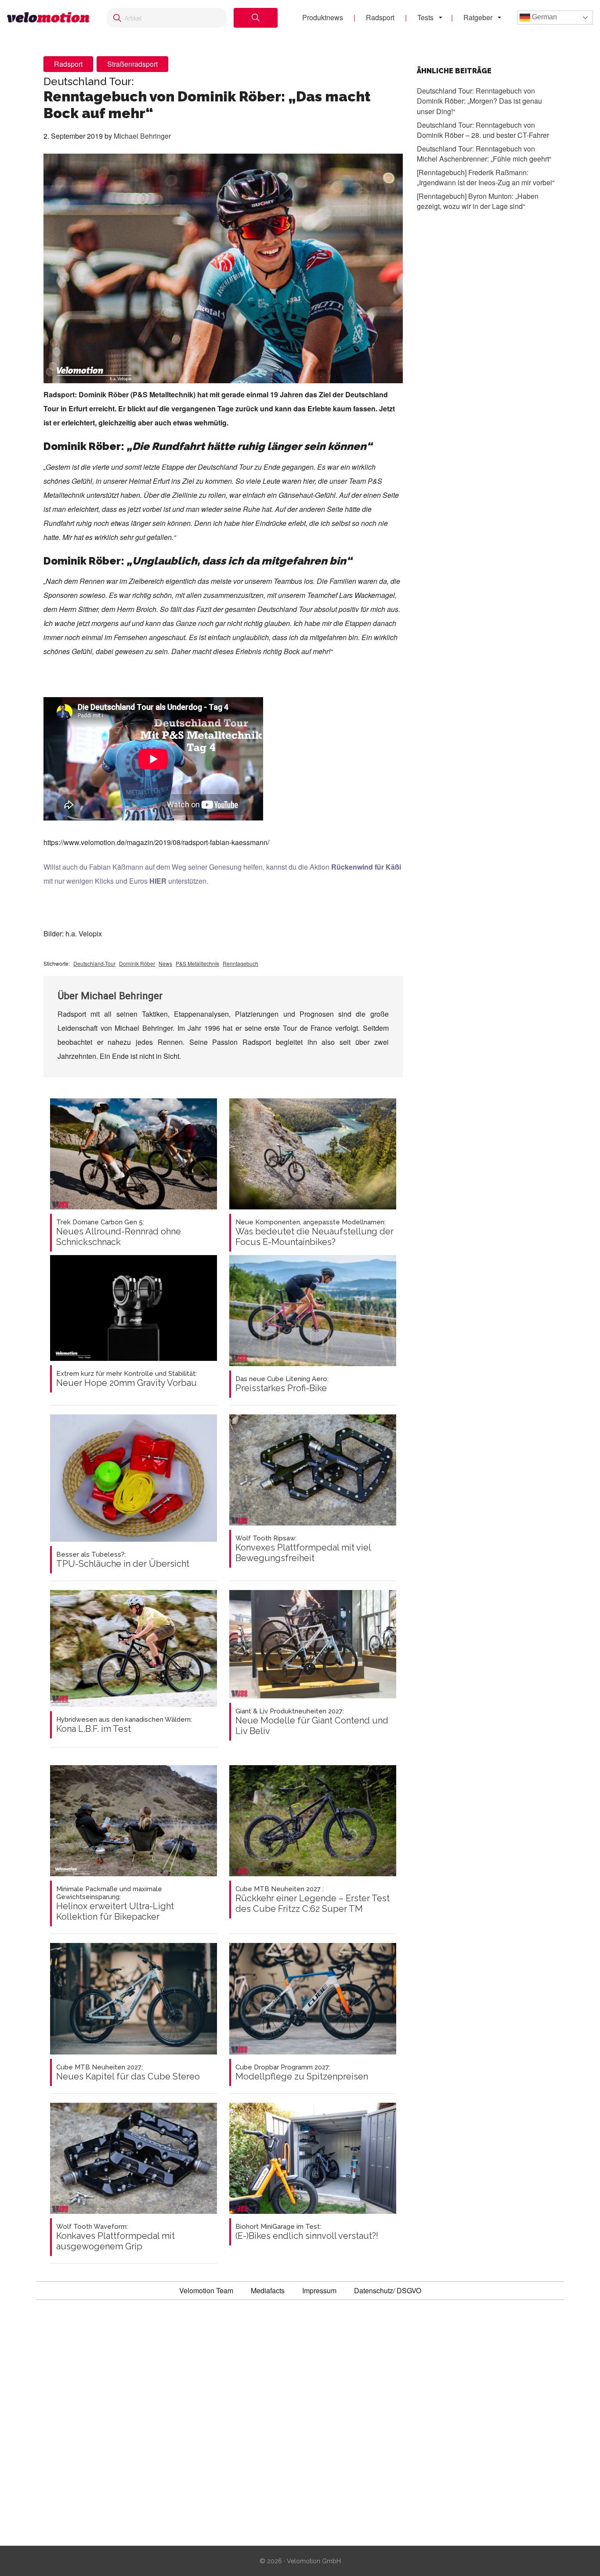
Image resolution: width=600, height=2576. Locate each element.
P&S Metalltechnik (197, 963)
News (165, 963)
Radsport (380, 17)
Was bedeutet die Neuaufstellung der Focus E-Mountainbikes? (314, 1233)
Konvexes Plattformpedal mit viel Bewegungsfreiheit (303, 1549)
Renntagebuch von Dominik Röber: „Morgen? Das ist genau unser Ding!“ (479, 101)
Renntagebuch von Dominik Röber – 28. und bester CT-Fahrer (483, 130)
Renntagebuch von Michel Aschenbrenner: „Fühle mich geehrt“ (484, 153)
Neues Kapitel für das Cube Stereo (128, 2072)
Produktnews (323, 17)
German (544, 17)
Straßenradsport (132, 64)
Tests (425, 17)
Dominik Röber (137, 963)
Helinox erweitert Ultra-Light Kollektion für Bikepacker (115, 1903)
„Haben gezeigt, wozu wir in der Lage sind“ (478, 201)
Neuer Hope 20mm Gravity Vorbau (127, 1379)
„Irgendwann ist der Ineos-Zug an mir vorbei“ (486, 177)
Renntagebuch (240, 963)
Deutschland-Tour (94, 963)
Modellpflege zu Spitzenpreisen (302, 2072)
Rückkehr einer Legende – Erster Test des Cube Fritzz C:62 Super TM (313, 1900)
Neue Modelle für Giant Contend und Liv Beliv (312, 1722)
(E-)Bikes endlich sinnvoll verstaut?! (307, 2232)
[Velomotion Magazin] (48, 18)
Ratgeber (478, 17)
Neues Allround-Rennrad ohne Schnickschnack (119, 1233)
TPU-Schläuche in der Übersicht (123, 1560)
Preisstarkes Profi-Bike (282, 1384)
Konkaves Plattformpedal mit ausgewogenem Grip (116, 2237)
